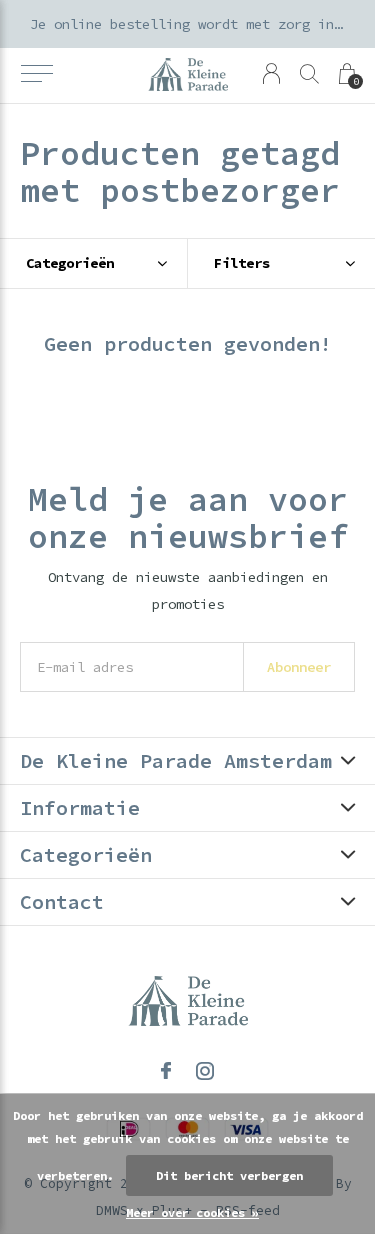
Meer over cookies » (192, 1212)
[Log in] (271, 73)
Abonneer (299, 667)
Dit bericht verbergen (229, 1175)
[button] (36, 74)
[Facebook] (166, 1071)
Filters (242, 263)
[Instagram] (205, 1071)
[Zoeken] (309, 73)
